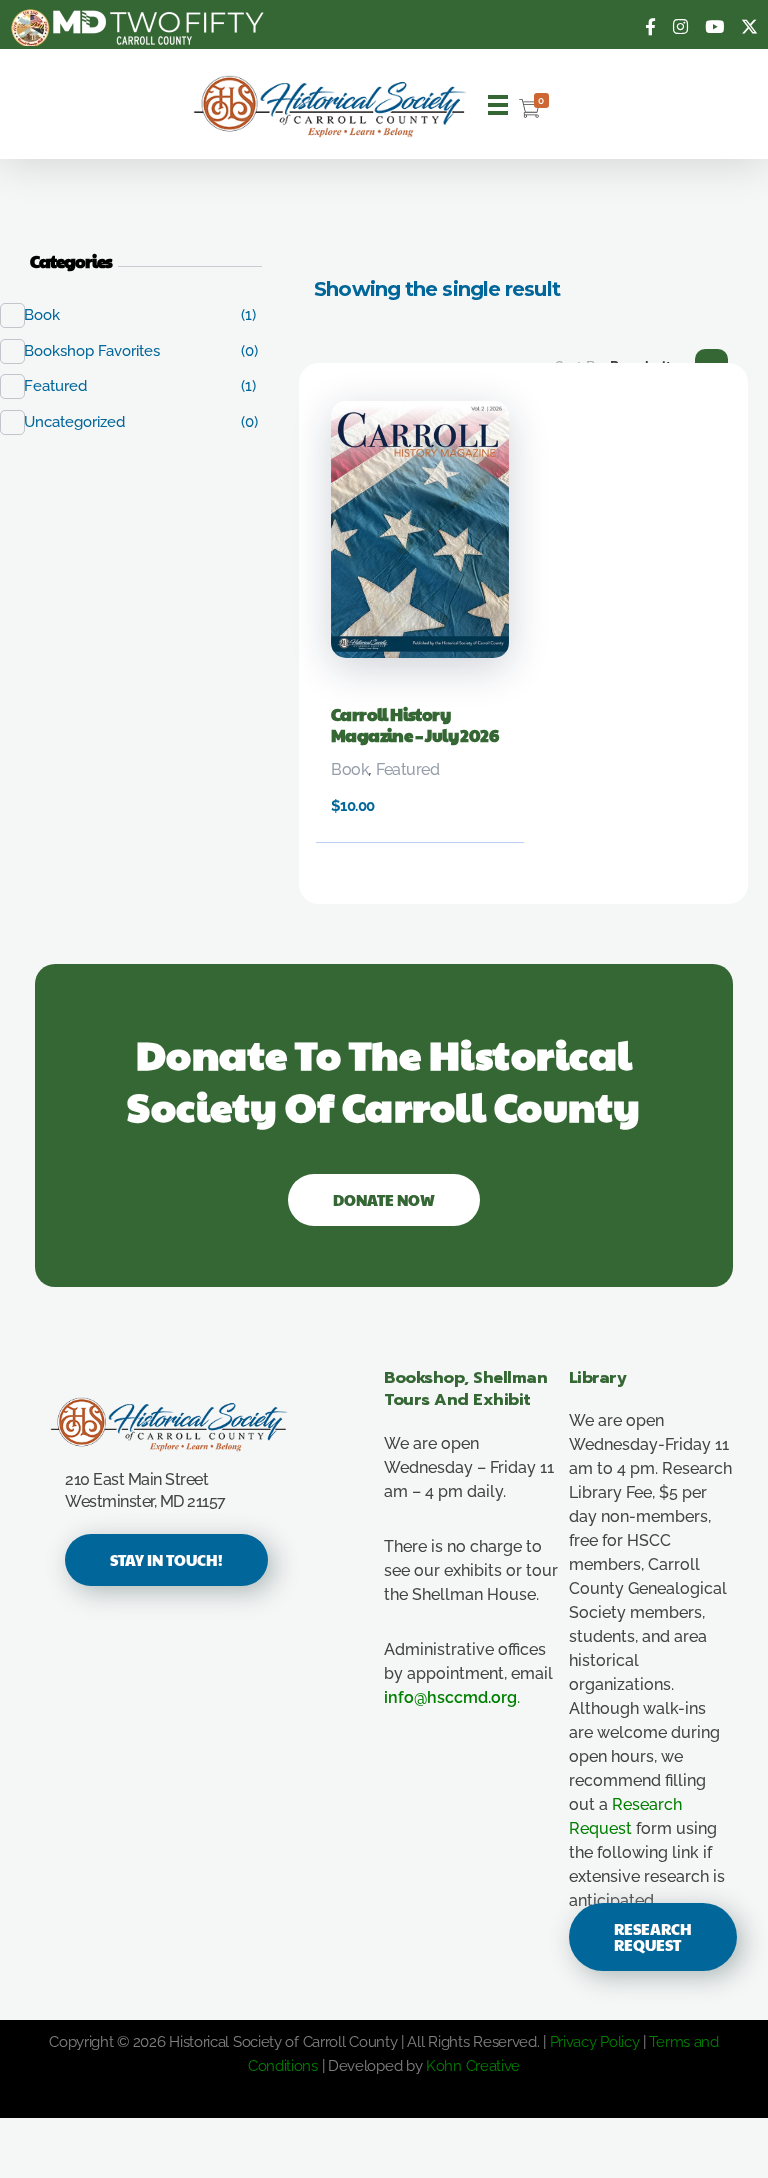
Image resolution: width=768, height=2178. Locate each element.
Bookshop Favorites (102, 351)
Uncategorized (85, 422)
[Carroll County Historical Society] (330, 106)
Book (350, 769)
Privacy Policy (595, 2042)
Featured (407, 769)
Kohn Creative (473, 2066)
